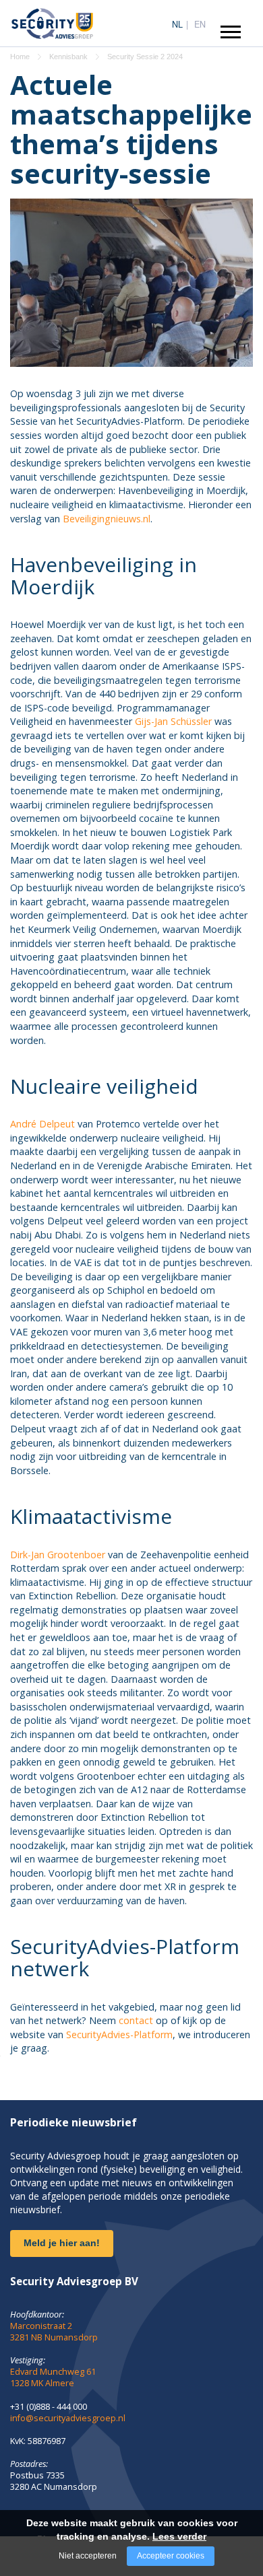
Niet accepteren (88, 2556)
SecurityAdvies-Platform (119, 2034)
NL (177, 24)
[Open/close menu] (231, 32)
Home (20, 57)
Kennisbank (68, 57)
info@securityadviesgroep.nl (68, 2418)
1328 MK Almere (42, 2383)
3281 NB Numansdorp (54, 2337)
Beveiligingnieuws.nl (107, 519)
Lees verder (179, 2536)
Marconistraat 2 (41, 2326)
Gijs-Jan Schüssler (173, 721)
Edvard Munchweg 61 (53, 2372)
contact (136, 2020)
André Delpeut (42, 1124)
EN (200, 24)
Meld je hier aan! (62, 2243)
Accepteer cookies (171, 2556)
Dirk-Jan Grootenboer (58, 1555)
